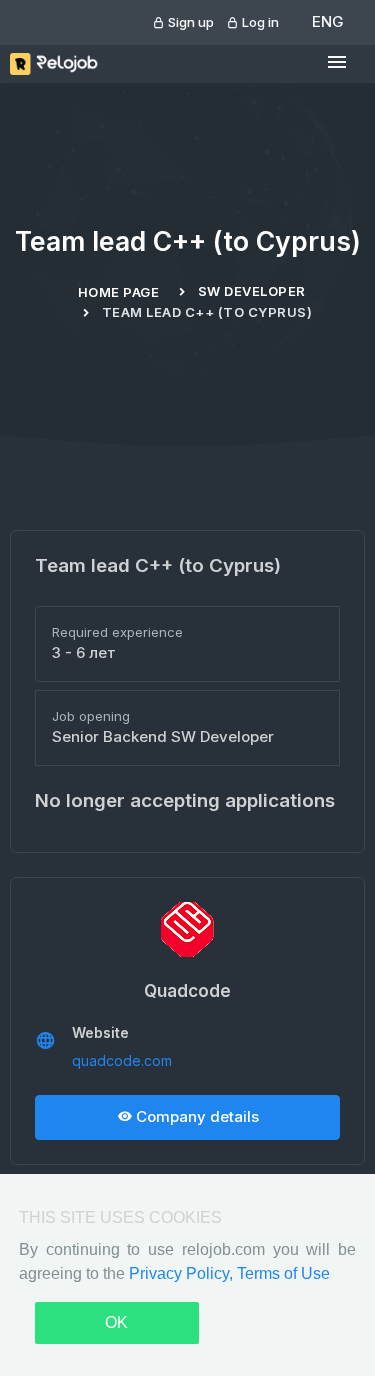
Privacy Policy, (183, 1273)
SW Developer (252, 291)
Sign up (189, 22)
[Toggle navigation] (337, 62)
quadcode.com (122, 1060)
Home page (119, 292)
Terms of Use (283, 1273)
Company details (195, 1116)
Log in (259, 22)
